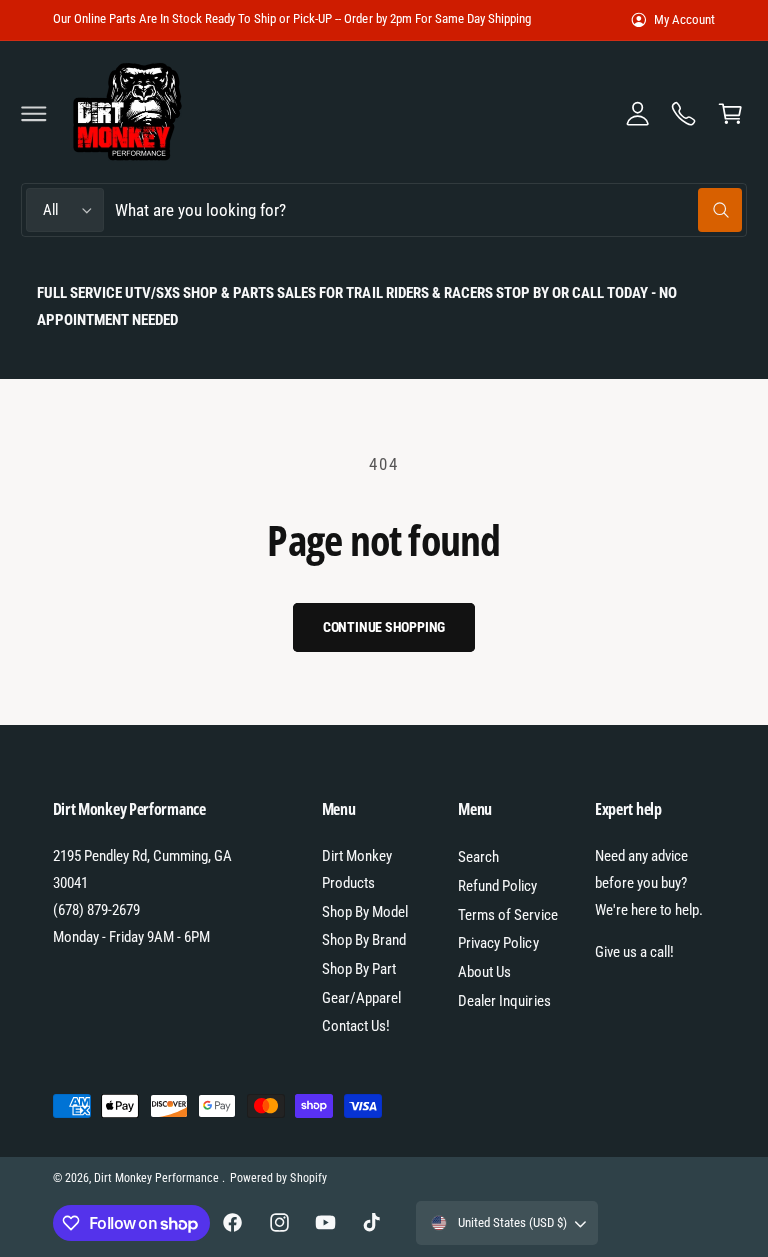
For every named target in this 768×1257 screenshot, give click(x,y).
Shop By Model (365, 912)
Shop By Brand (364, 940)
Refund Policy (497, 886)
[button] (34, 113)
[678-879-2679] (684, 113)
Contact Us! (356, 1026)
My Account (684, 19)
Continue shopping (384, 627)
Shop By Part (359, 969)
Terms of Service (507, 915)
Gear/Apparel (361, 998)
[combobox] (428, 210)
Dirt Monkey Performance (158, 1178)
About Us (484, 972)
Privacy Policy (498, 943)
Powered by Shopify (278, 1178)
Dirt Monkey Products (357, 869)
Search (478, 857)
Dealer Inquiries (504, 1001)
